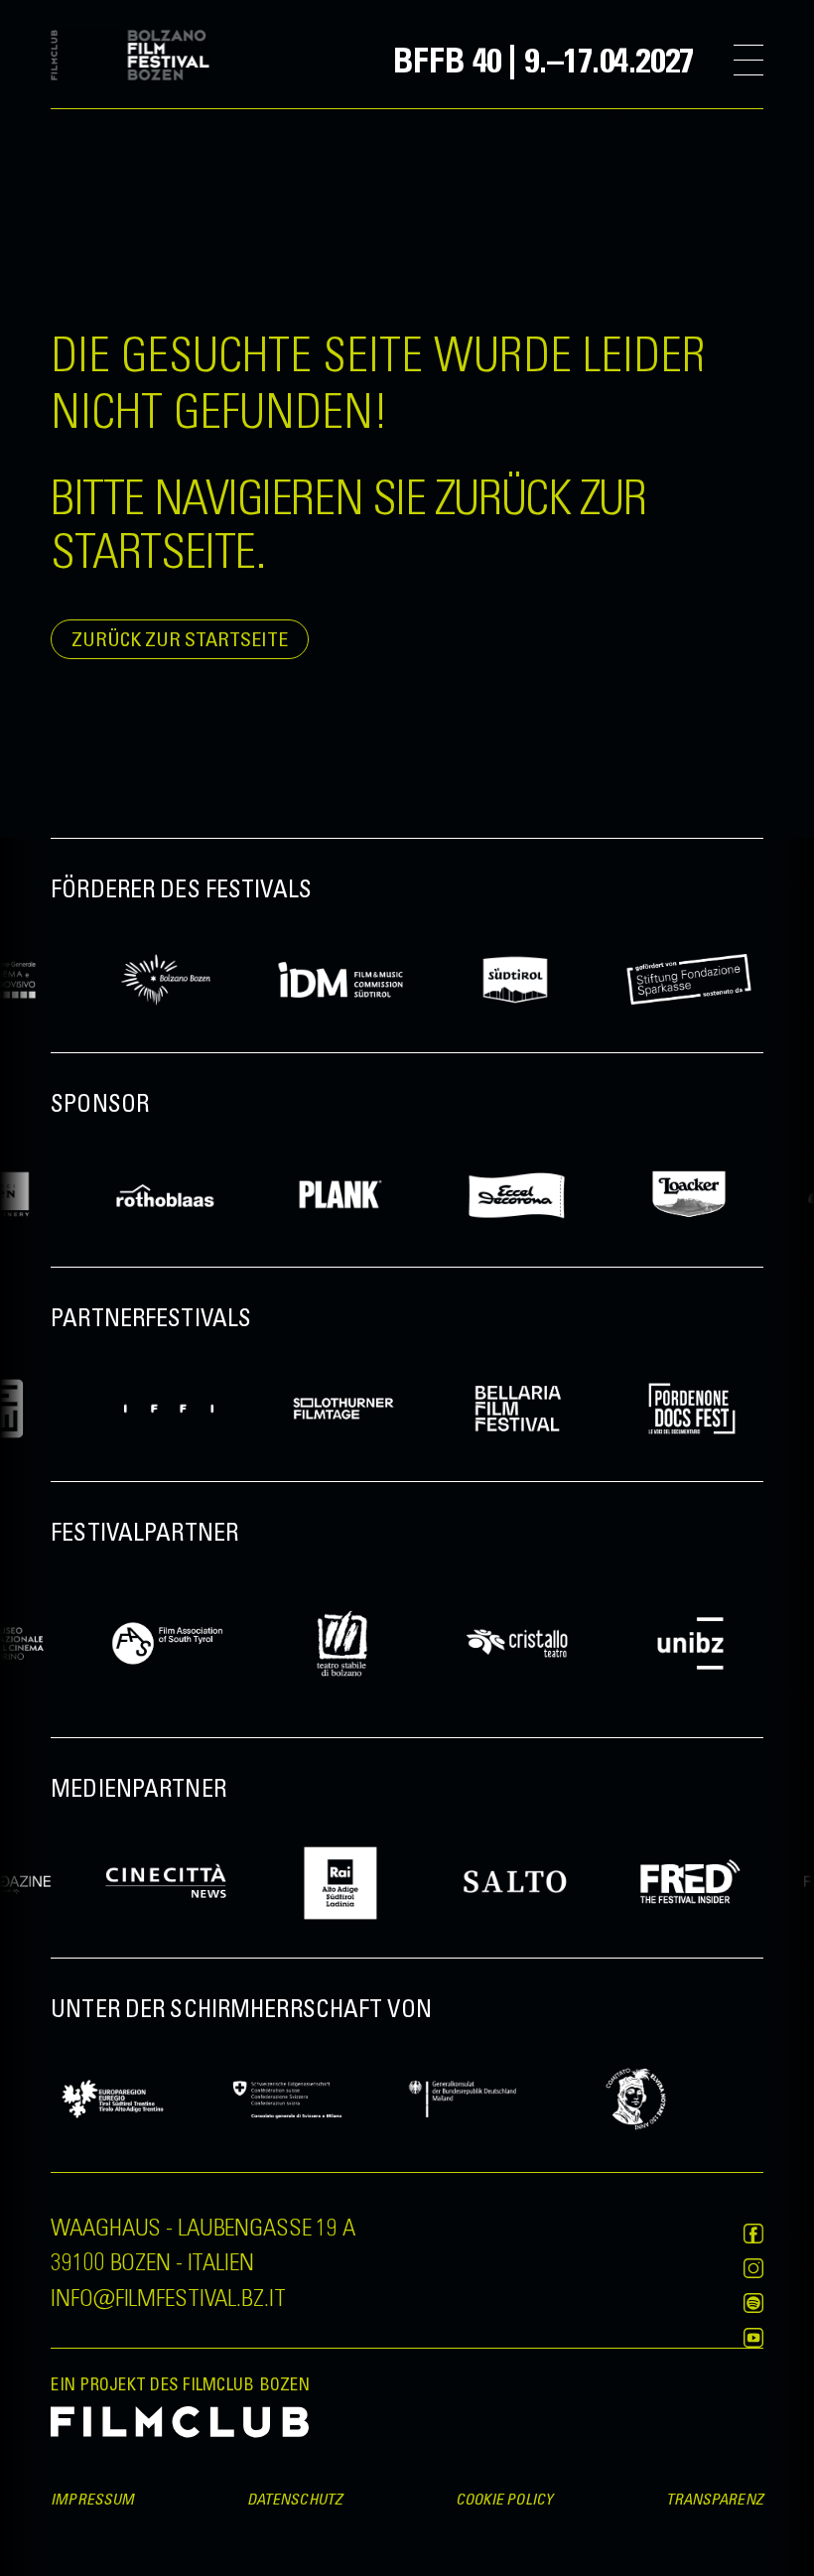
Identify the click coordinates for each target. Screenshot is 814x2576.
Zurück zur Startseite (180, 639)
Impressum (92, 2499)
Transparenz (715, 2499)
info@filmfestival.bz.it (168, 2296)
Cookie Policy (504, 2499)
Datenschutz (295, 2499)
